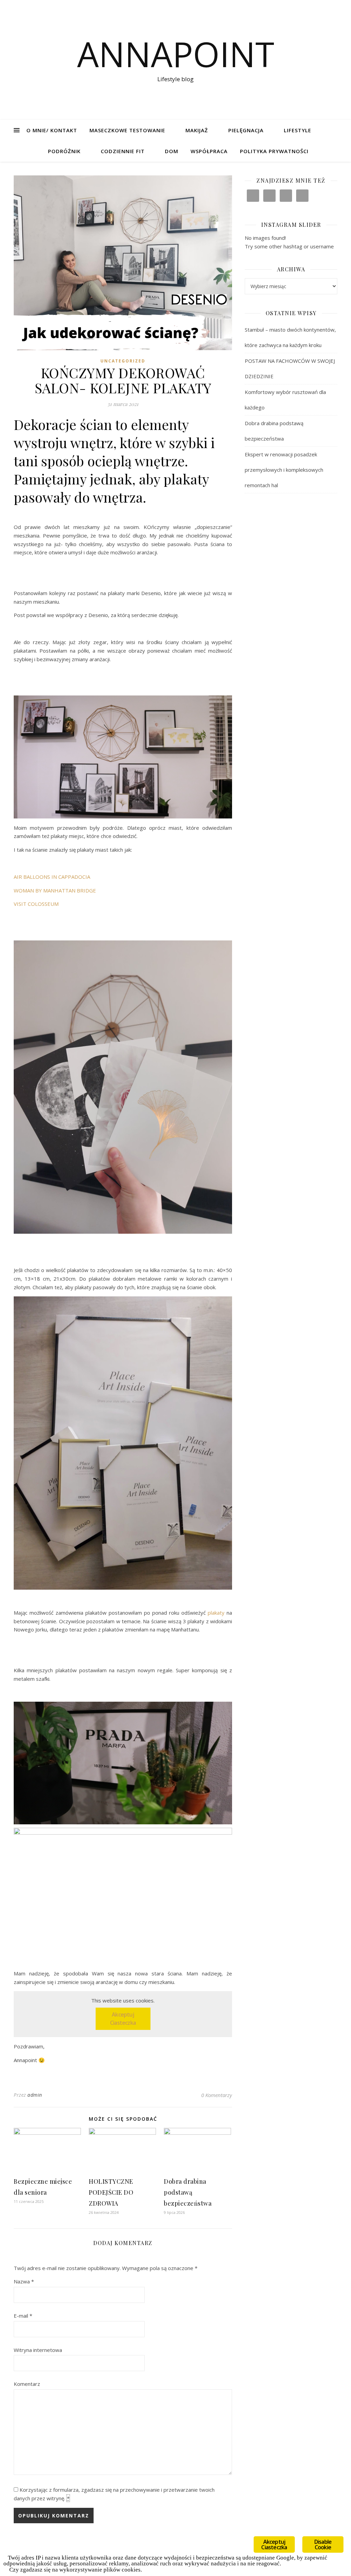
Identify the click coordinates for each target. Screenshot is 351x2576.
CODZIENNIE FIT (123, 151)
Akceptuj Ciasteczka (123, 2019)
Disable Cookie (323, 2544)
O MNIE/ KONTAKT (52, 130)
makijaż (197, 130)
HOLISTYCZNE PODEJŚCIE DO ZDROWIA (111, 2192)
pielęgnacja (246, 130)
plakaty (216, 1613)
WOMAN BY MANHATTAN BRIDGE (55, 890)
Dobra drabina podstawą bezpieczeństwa (188, 2192)
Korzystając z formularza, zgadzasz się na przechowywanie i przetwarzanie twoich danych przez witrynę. (114, 2494)
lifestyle (298, 130)
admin (35, 2095)
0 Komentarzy (217, 2095)
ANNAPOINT (176, 54)
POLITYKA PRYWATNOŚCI (274, 151)
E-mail (23, 2316)
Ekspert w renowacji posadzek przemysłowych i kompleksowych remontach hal (284, 470)
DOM (172, 151)
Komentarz (27, 2384)
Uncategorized (123, 361)
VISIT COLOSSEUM (36, 904)
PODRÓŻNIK (64, 151)
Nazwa (24, 2281)
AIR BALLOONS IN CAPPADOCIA (52, 877)
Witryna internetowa (38, 2350)
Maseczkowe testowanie (127, 130)
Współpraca (209, 151)
